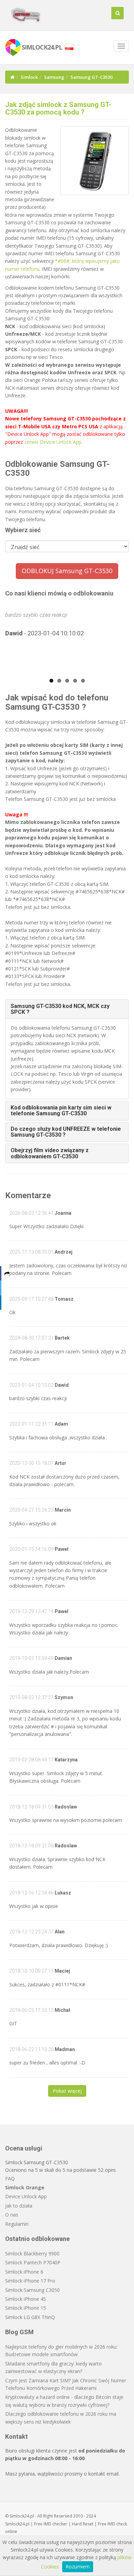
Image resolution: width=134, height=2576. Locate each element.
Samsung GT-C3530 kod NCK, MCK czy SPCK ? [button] (60, 1009)
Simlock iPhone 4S (26, 2299)
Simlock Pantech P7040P (33, 2262)
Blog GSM (19, 2332)
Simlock (29, 77)
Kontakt (16, 2437)
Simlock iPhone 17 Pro (30, 2281)
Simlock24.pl (17, 2524)
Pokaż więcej (67, 2091)
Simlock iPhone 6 (24, 2272)
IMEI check (117, 2524)
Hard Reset (83, 2524)
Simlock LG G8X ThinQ (30, 2317)
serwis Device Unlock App (53, 442)
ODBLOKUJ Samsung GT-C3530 (67, 571)
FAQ (10, 2178)
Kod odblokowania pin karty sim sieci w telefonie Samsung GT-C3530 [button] (61, 1111)
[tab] (67, 1009)
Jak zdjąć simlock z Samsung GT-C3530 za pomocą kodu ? (58, 108)
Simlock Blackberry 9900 (32, 2253)
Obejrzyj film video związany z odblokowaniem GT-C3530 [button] (50, 1153)
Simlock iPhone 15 (26, 2308)
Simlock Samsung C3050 (32, 2290)
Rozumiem (78, 2567)
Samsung (54, 77)
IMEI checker (55, 2524)
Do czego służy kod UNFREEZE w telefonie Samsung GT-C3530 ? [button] (66, 1132)
